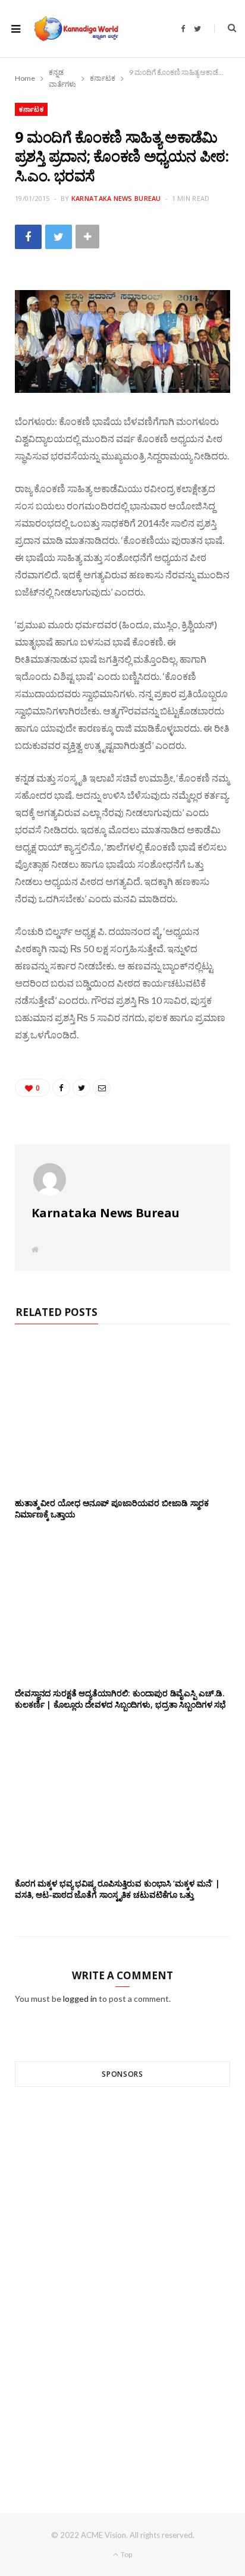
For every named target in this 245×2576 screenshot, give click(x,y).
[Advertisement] (122, 2278)
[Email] (102, 1088)
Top (126, 2554)
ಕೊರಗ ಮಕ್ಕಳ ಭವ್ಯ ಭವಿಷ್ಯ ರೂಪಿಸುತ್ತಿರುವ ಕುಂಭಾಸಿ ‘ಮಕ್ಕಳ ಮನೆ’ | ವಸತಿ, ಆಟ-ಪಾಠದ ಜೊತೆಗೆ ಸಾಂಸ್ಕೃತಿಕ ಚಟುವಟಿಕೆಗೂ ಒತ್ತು (117, 1889)
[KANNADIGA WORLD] (76, 29)
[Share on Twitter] (59, 237)
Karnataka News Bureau (116, 198)
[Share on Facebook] (28, 237)
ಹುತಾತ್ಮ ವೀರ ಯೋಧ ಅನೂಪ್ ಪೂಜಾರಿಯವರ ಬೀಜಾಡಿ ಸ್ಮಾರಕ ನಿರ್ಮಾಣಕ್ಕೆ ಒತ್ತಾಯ (112, 1509)
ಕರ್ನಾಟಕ (31, 109)
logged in (80, 1999)
